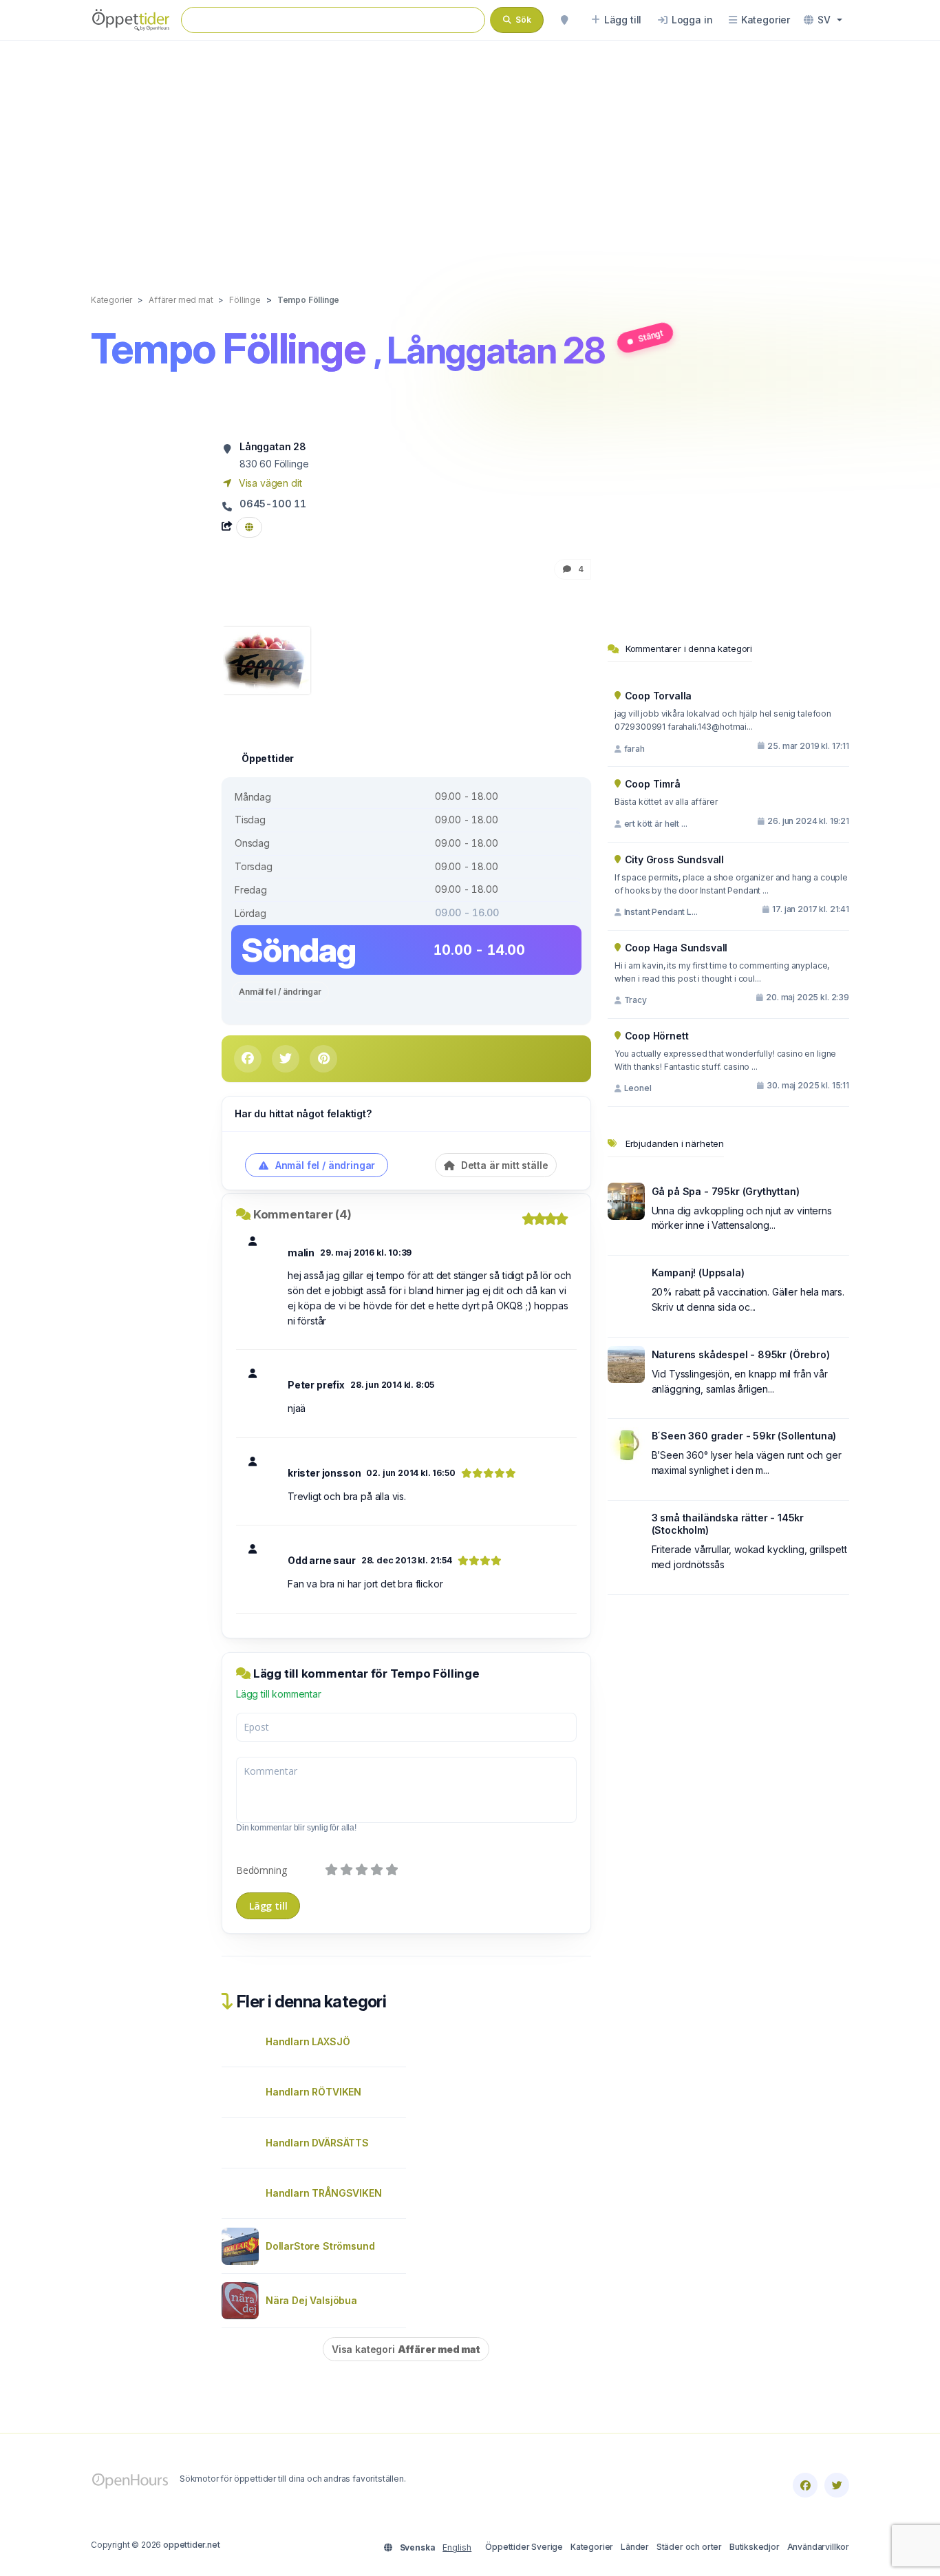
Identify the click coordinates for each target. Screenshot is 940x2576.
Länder (635, 2547)
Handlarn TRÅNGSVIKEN (324, 2193)
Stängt (650, 335)
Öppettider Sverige (524, 2547)
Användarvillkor (818, 2547)
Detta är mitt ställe (503, 1165)
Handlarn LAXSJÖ (308, 2041)
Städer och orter (689, 2547)
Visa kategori (406, 2349)
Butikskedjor (755, 2547)
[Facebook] (805, 2485)
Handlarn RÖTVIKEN (313, 2092)
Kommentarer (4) (302, 1214)
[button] (823, 20)
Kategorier (592, 2547)
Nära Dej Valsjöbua (311, 2300)
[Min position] (564, 20)
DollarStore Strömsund (320, 2246)
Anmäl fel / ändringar (280, 992)
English (457, 2547)
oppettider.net (192, 2545)
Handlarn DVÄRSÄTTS (317, 2143)
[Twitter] (837, 2485)
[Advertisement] (470, 153)
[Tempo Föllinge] (266, 659)
